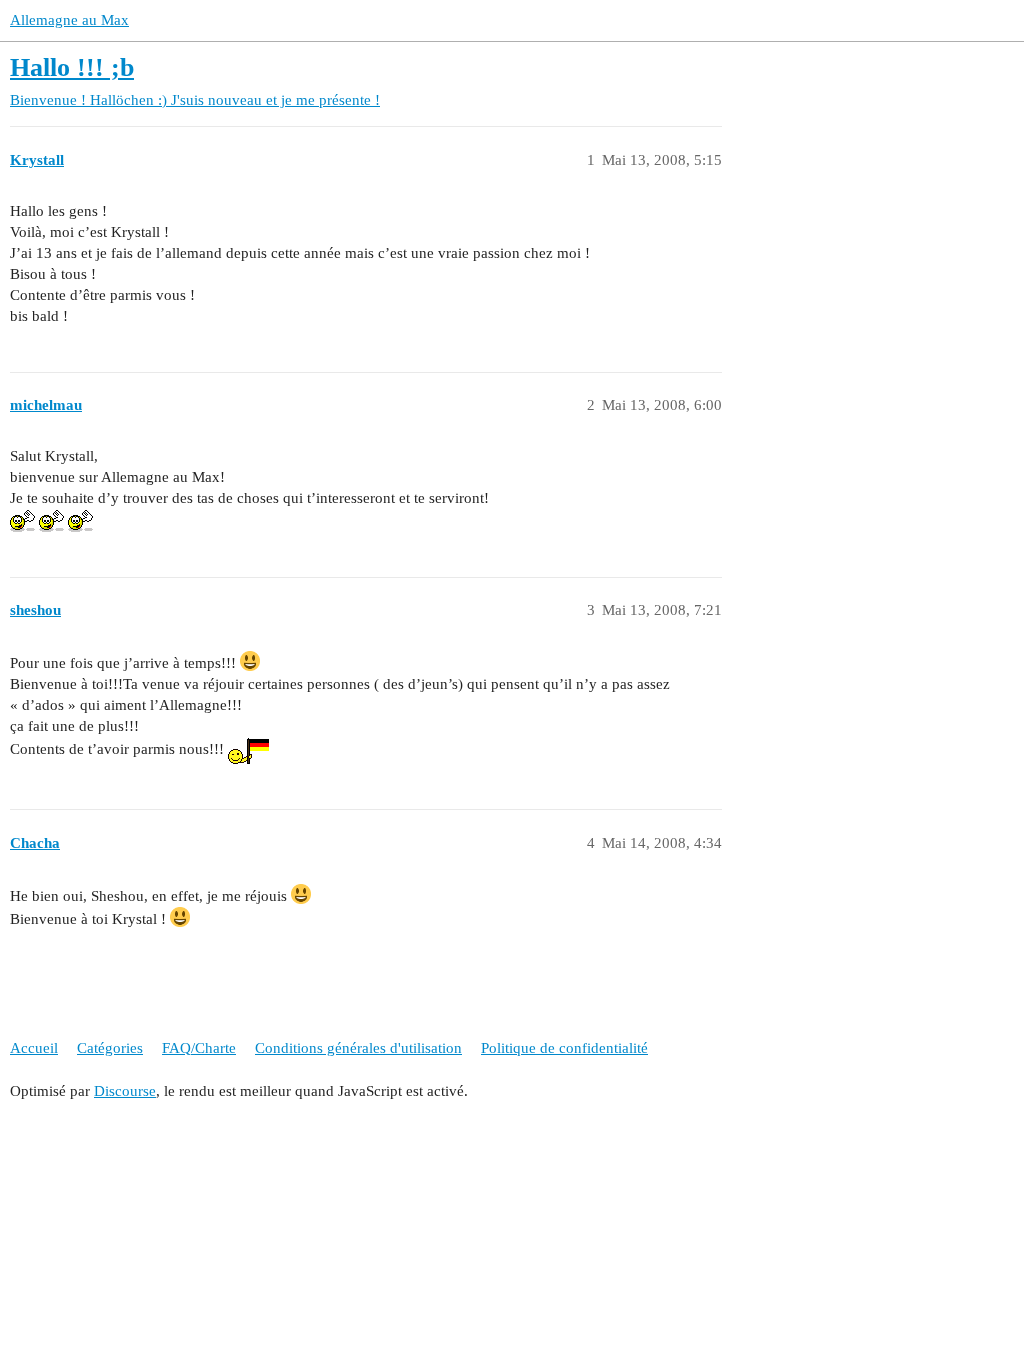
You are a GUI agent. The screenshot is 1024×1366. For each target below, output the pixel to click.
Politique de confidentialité (564, 1048)
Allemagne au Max (69, 20)
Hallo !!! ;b (72, 67)
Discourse (125, 1091)
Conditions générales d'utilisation (358, 1048)
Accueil (34, 1048)
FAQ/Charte (199, 1048)
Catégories (110, 1048)
